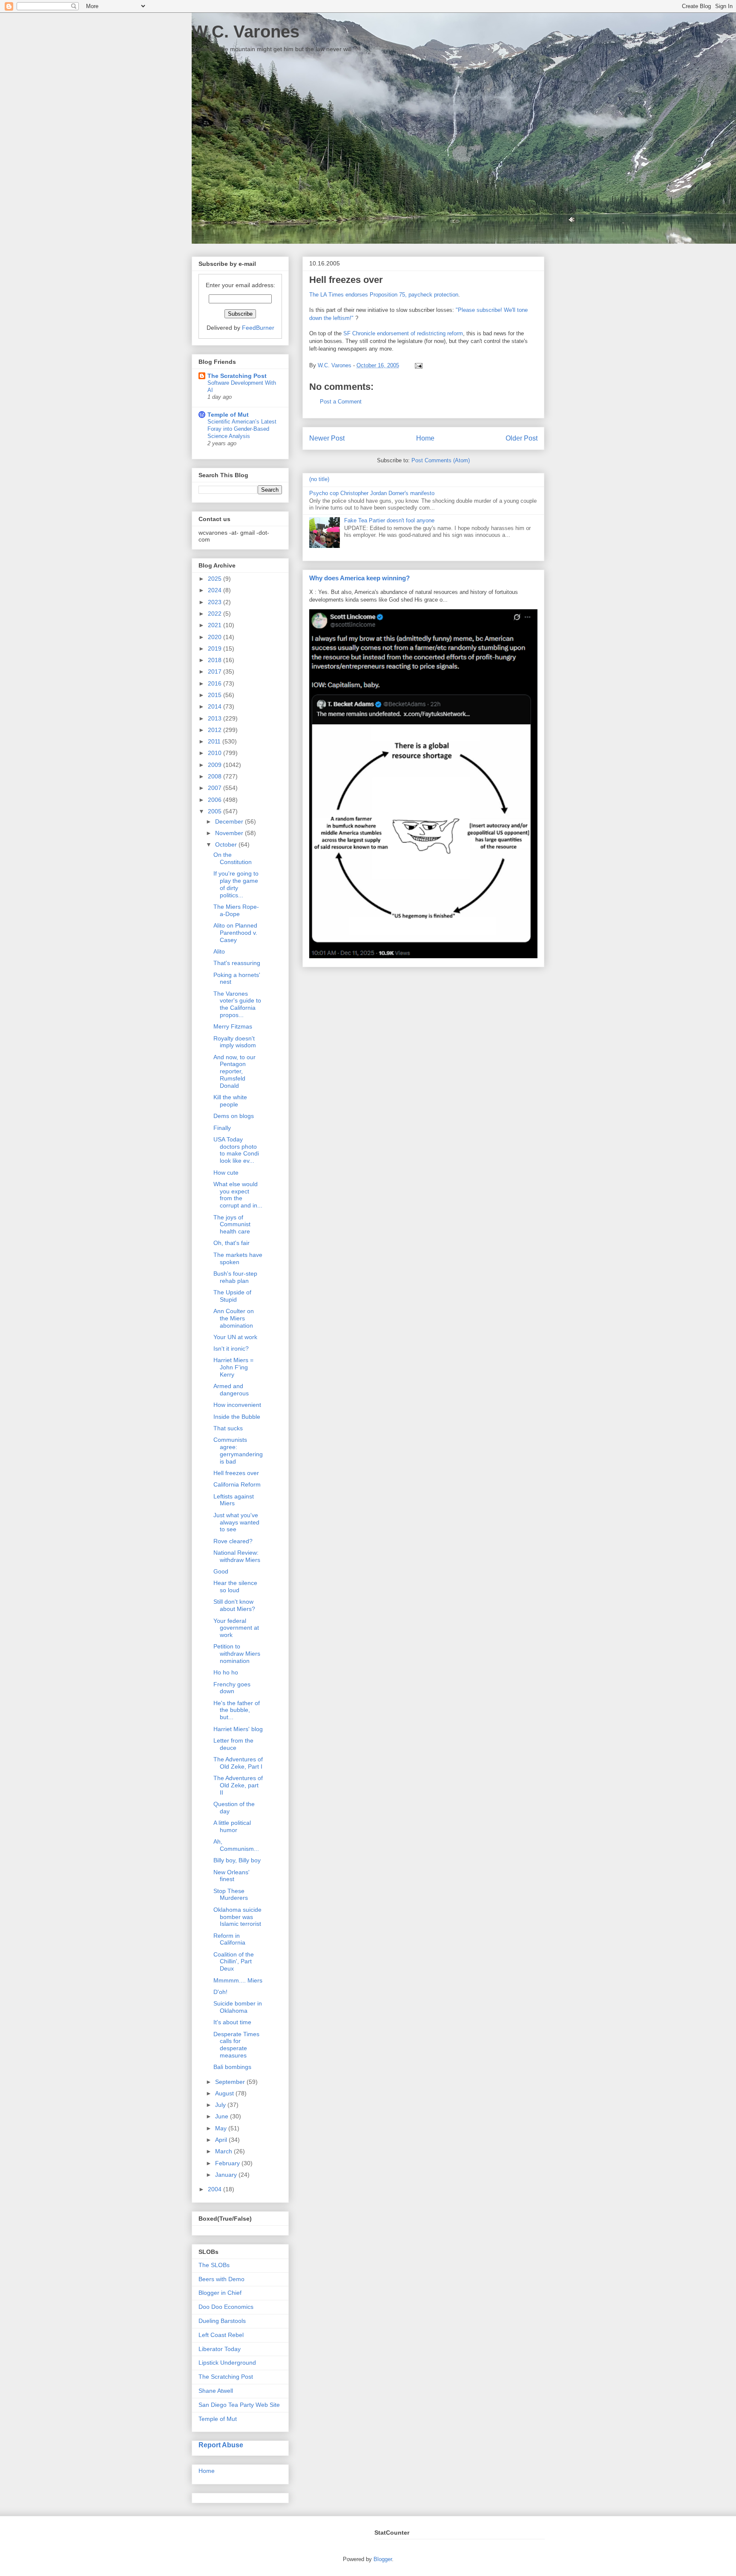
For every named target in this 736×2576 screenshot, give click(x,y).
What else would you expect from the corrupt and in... (238, 1195)
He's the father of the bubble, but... (237, 1710)
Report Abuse (221, 2445)
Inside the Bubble (237, 1417)
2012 (216, 730)
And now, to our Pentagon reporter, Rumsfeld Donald (234, 1071)
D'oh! (220, 1992)
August (225, 2093)
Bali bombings (232, 2067)
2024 (216, 590)
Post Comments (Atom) (441, 460)
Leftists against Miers (234, 1500)
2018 (216, 660)
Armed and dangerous (231, 1390)
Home (425, 438)
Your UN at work (235, 1337)
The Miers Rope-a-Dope (236, 910)
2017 (216, 671)
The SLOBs (214, 2265)
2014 (216, 706)
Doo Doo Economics (226, 2307)
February (228, 2163)
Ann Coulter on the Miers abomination (234, 1318)
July (221, 2105)
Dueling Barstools (222, 2321)
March (224, 2151)
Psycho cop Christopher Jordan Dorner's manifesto (372, 493)
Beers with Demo (221, 2279)
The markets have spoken (238, 1258)
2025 (216, 579)
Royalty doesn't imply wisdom (235, 1042)
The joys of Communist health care (232, 1225)
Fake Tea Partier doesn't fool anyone (389, 520)
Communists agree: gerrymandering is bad (238, 1450)
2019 (216, 648)
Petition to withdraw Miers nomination (237, 1654)
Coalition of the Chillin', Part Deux (234, 1962)
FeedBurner (258, 328)
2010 (216, 753)
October (227, 844)
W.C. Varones (246, 32)
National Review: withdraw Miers (237, 1556)
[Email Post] (417, 365)
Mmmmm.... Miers (238, 1980)
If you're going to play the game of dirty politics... (236, 884)
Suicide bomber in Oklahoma (238, 2007)
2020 (216, 637)
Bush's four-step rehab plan (235, 1277)
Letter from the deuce (233, 1744)
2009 (216, 765)
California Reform (237, 1484)
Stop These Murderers (231, 1895)
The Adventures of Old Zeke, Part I (238, 1763)
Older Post (522, 438)
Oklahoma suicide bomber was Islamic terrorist (237, 1917)
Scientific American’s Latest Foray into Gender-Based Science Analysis (242, 429)
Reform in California (229, 1939)
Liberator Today (220, 2349)
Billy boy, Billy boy (237, 1860)
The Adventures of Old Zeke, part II (238, 1785)
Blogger (383, 2559)
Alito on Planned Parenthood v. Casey (235, 933)
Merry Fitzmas (233, 1026)
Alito (219, 951)
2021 (216, 625)
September (231, 2082)
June (223, 2116)
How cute (226, 1173)
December (230, 821)
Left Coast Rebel (221, 2335)
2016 (216, 683)
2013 (216, 718)
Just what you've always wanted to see (236, 1522)
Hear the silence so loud (235, 1586)
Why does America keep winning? (359, 578)
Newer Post (327, 438)
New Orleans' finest (231, 1876)
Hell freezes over (236, 1473)
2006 (216, 800)
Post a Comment (341, 402)
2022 (216, 614)
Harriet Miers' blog (238, 1729)
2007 (216, 788)
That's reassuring (237, 963)
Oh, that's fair (231, 1243)
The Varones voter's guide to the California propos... (237, 1004)
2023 (216, 602)
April (222, 2140)
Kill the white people (230, 1101)
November (230, 833)
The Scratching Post (237, 376)
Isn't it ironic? (231, 1349)
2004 (216, 2189)
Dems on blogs (234, 1116)
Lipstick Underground (227, 2363)
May (222, 2128)
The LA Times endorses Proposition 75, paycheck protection (384, 295)
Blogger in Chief (220, 2293)
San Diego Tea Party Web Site (239, 2405)
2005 (216, 811)
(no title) (319, 479)
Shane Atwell (216, 2391)
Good (221, 1571)
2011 (215, 741)
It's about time (232, 2022)
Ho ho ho (226, 1672)
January (227, 2175)
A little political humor (232, 1826)
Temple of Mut (228, 415)
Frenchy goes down (232, 1688)
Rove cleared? (233, 1541)
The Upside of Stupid (232, 1296)
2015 (216, 695)
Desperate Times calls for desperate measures (236, 2045)
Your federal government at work (236, 1628)
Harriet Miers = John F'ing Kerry (233, 1367)
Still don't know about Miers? (234, 1605)
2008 (216, 776)
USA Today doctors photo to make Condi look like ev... (236, 1150)
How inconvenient (237, 1405)
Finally (222, 1128)
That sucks (228, 1428)
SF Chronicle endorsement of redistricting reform (403, 333)
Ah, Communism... (236, 1845)
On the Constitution (233, 858)
